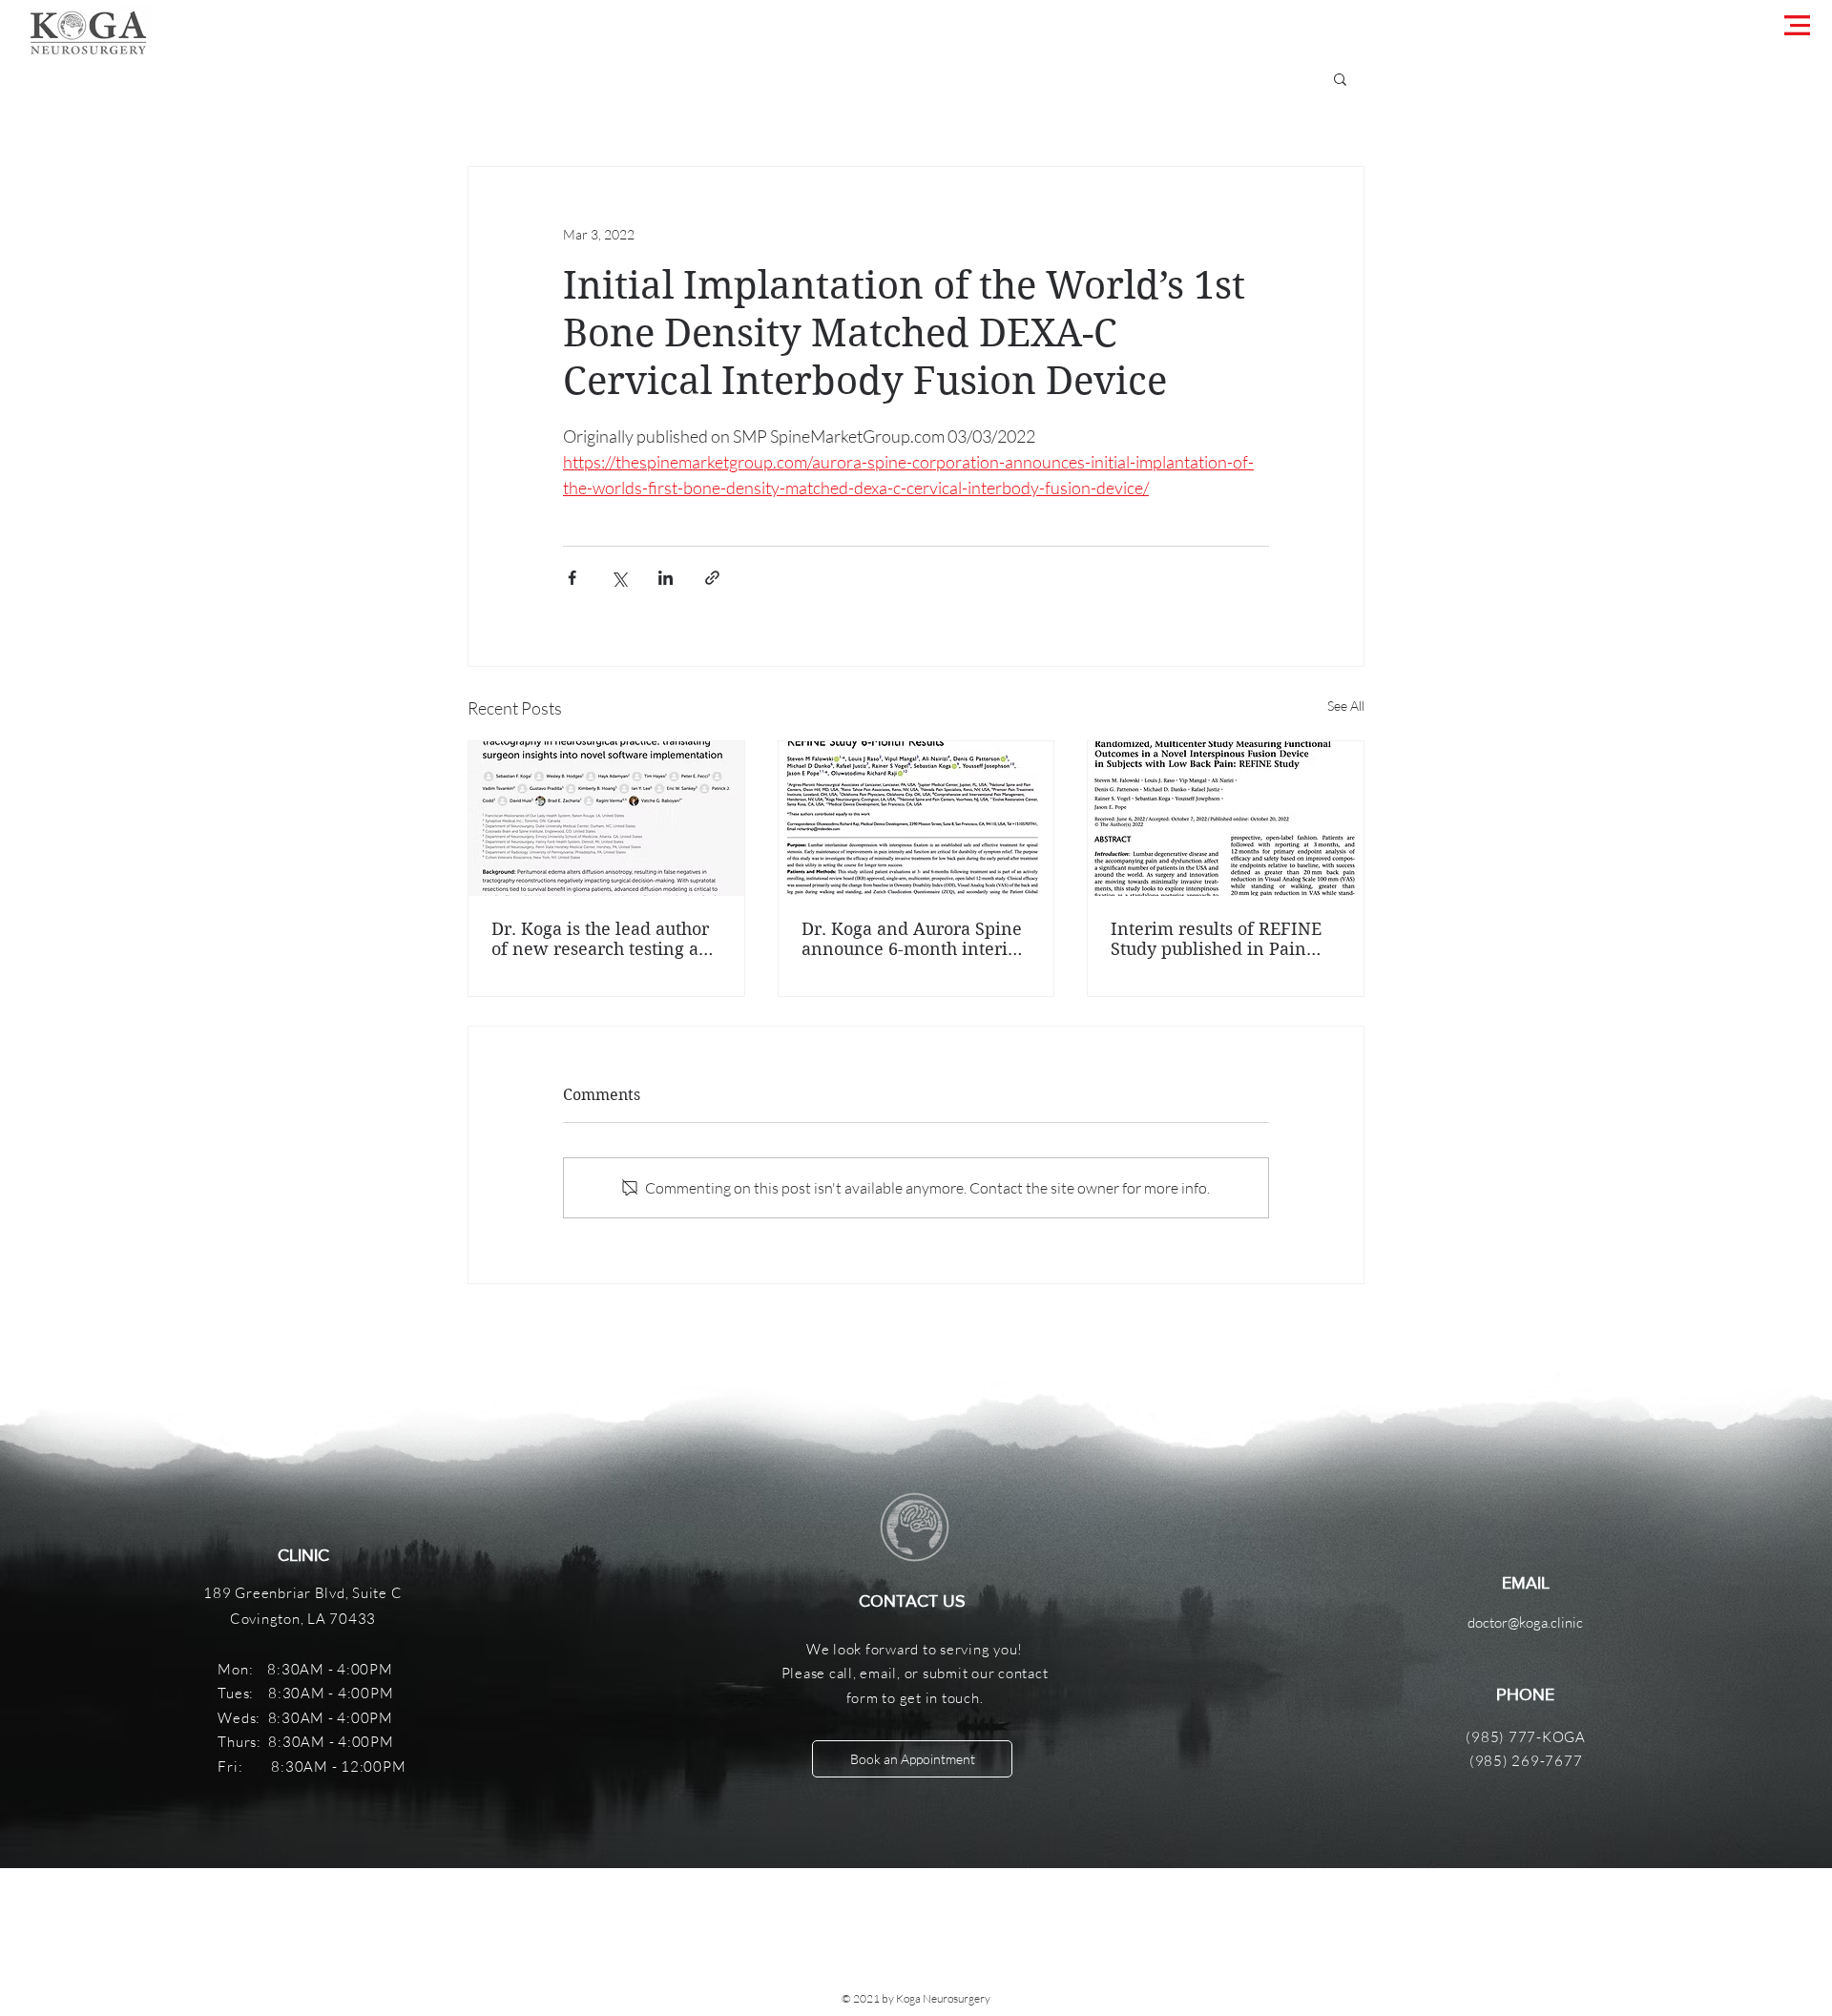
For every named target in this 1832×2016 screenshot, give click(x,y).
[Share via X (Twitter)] (619, 578)
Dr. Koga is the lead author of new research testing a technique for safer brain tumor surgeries (600, 939)
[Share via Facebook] (572, 578)
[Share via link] (712, 578)
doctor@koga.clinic (1525, 1622)
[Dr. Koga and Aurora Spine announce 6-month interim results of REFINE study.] (916, 819)
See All (1346, 706)
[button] (1797, 25)
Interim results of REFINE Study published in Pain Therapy (1216, 939)
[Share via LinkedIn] (666, 578)
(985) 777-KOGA (1526, 1737)
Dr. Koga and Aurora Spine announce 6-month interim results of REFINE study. (913, 939)
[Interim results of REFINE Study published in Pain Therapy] (1226, 819)
